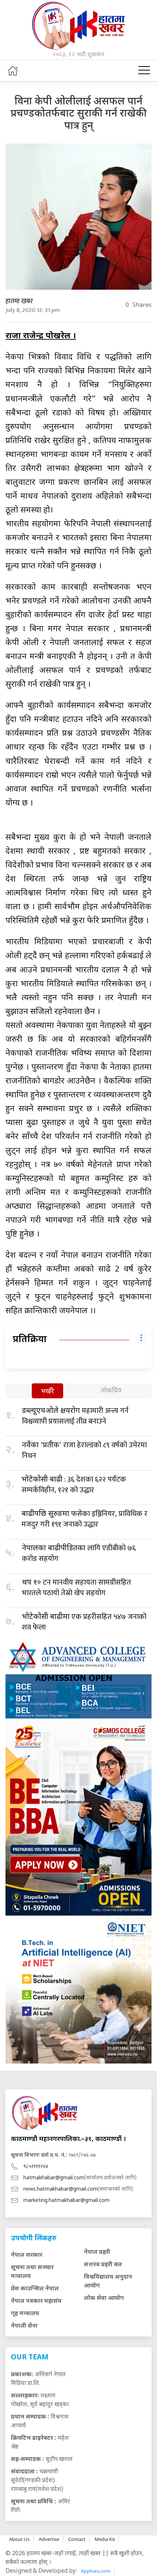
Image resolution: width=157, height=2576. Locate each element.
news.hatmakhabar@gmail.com (61, 2189)
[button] (144, 71)
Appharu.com (96, 2571)
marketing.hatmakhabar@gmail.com (66, 2201)
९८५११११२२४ (36, 2167)
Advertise (49, 2539)
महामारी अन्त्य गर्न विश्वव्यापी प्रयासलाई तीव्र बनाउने (75, 1416)
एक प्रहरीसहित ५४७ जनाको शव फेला (84, 1622)
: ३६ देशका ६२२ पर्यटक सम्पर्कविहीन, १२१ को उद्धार (74, 1485)
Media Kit (105, 2539)
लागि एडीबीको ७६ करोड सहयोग (79, 1553)
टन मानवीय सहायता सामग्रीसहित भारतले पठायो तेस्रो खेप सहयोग (76, 1588)
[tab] (47, 1392)
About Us (19, 2539)
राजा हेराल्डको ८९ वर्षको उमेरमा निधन (84, 1450)
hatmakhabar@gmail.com (54, 2178)
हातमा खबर (19, 301)
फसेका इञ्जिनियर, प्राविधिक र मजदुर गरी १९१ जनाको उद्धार (85, 1519)
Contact (77, 2539)
